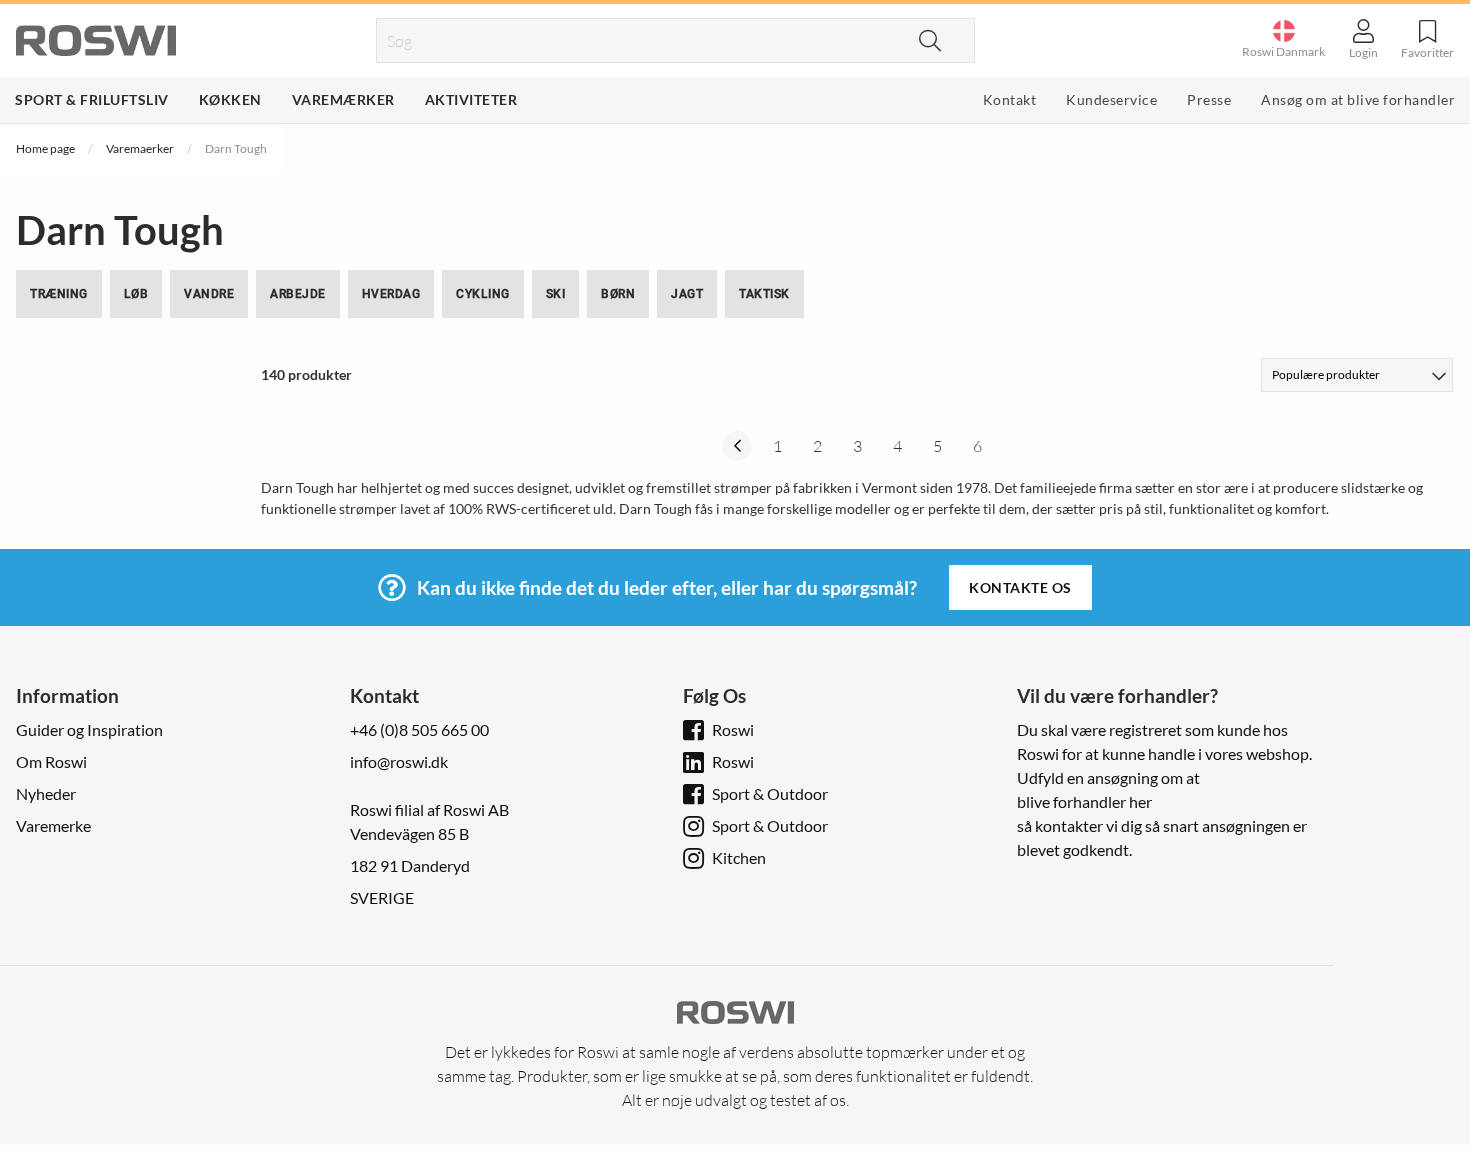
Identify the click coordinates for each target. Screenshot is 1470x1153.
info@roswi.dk (399, 761)
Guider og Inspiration (89, 729)
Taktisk (764, 294)
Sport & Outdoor (770, 793)
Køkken (230, 99)
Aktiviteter (471, 99)
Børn (618, 294)
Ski (556, 294)
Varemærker (343, 99)
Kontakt (1010, 99)
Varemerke (53, 825)
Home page (45, 148)
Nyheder (46, 793)
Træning (59, 294)
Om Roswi (51, 761)
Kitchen (739, 857)
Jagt (687, 294)
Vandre (209, 294)
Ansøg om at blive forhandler (1358, 99)
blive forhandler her (1084, 801)
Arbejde (298, 294)
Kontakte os (1020, 587)
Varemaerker (140, 148)
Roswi (733, 729)
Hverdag (391, 294)
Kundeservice (1111, 99)
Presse (1209, 99)
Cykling (483, 294)
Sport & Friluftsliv (92, 99)
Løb (136, 294)
